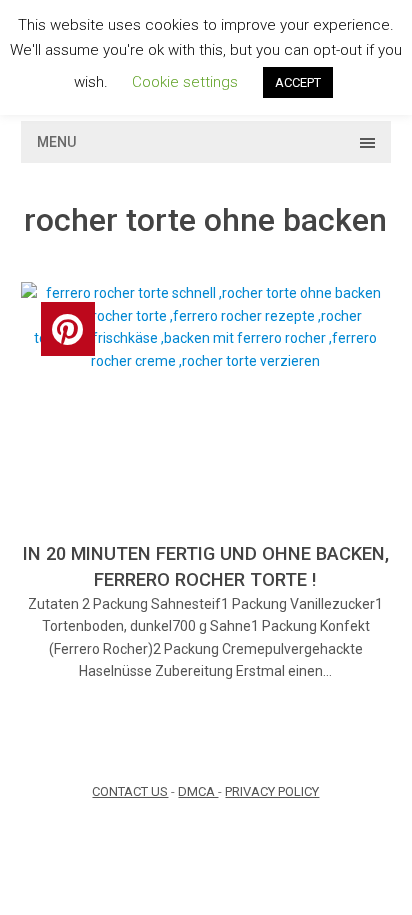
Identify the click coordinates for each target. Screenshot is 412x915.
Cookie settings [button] (185, 82)
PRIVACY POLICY (272, 791)
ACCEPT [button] (298, 82)
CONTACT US (130, 791)
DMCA (198, 791)
